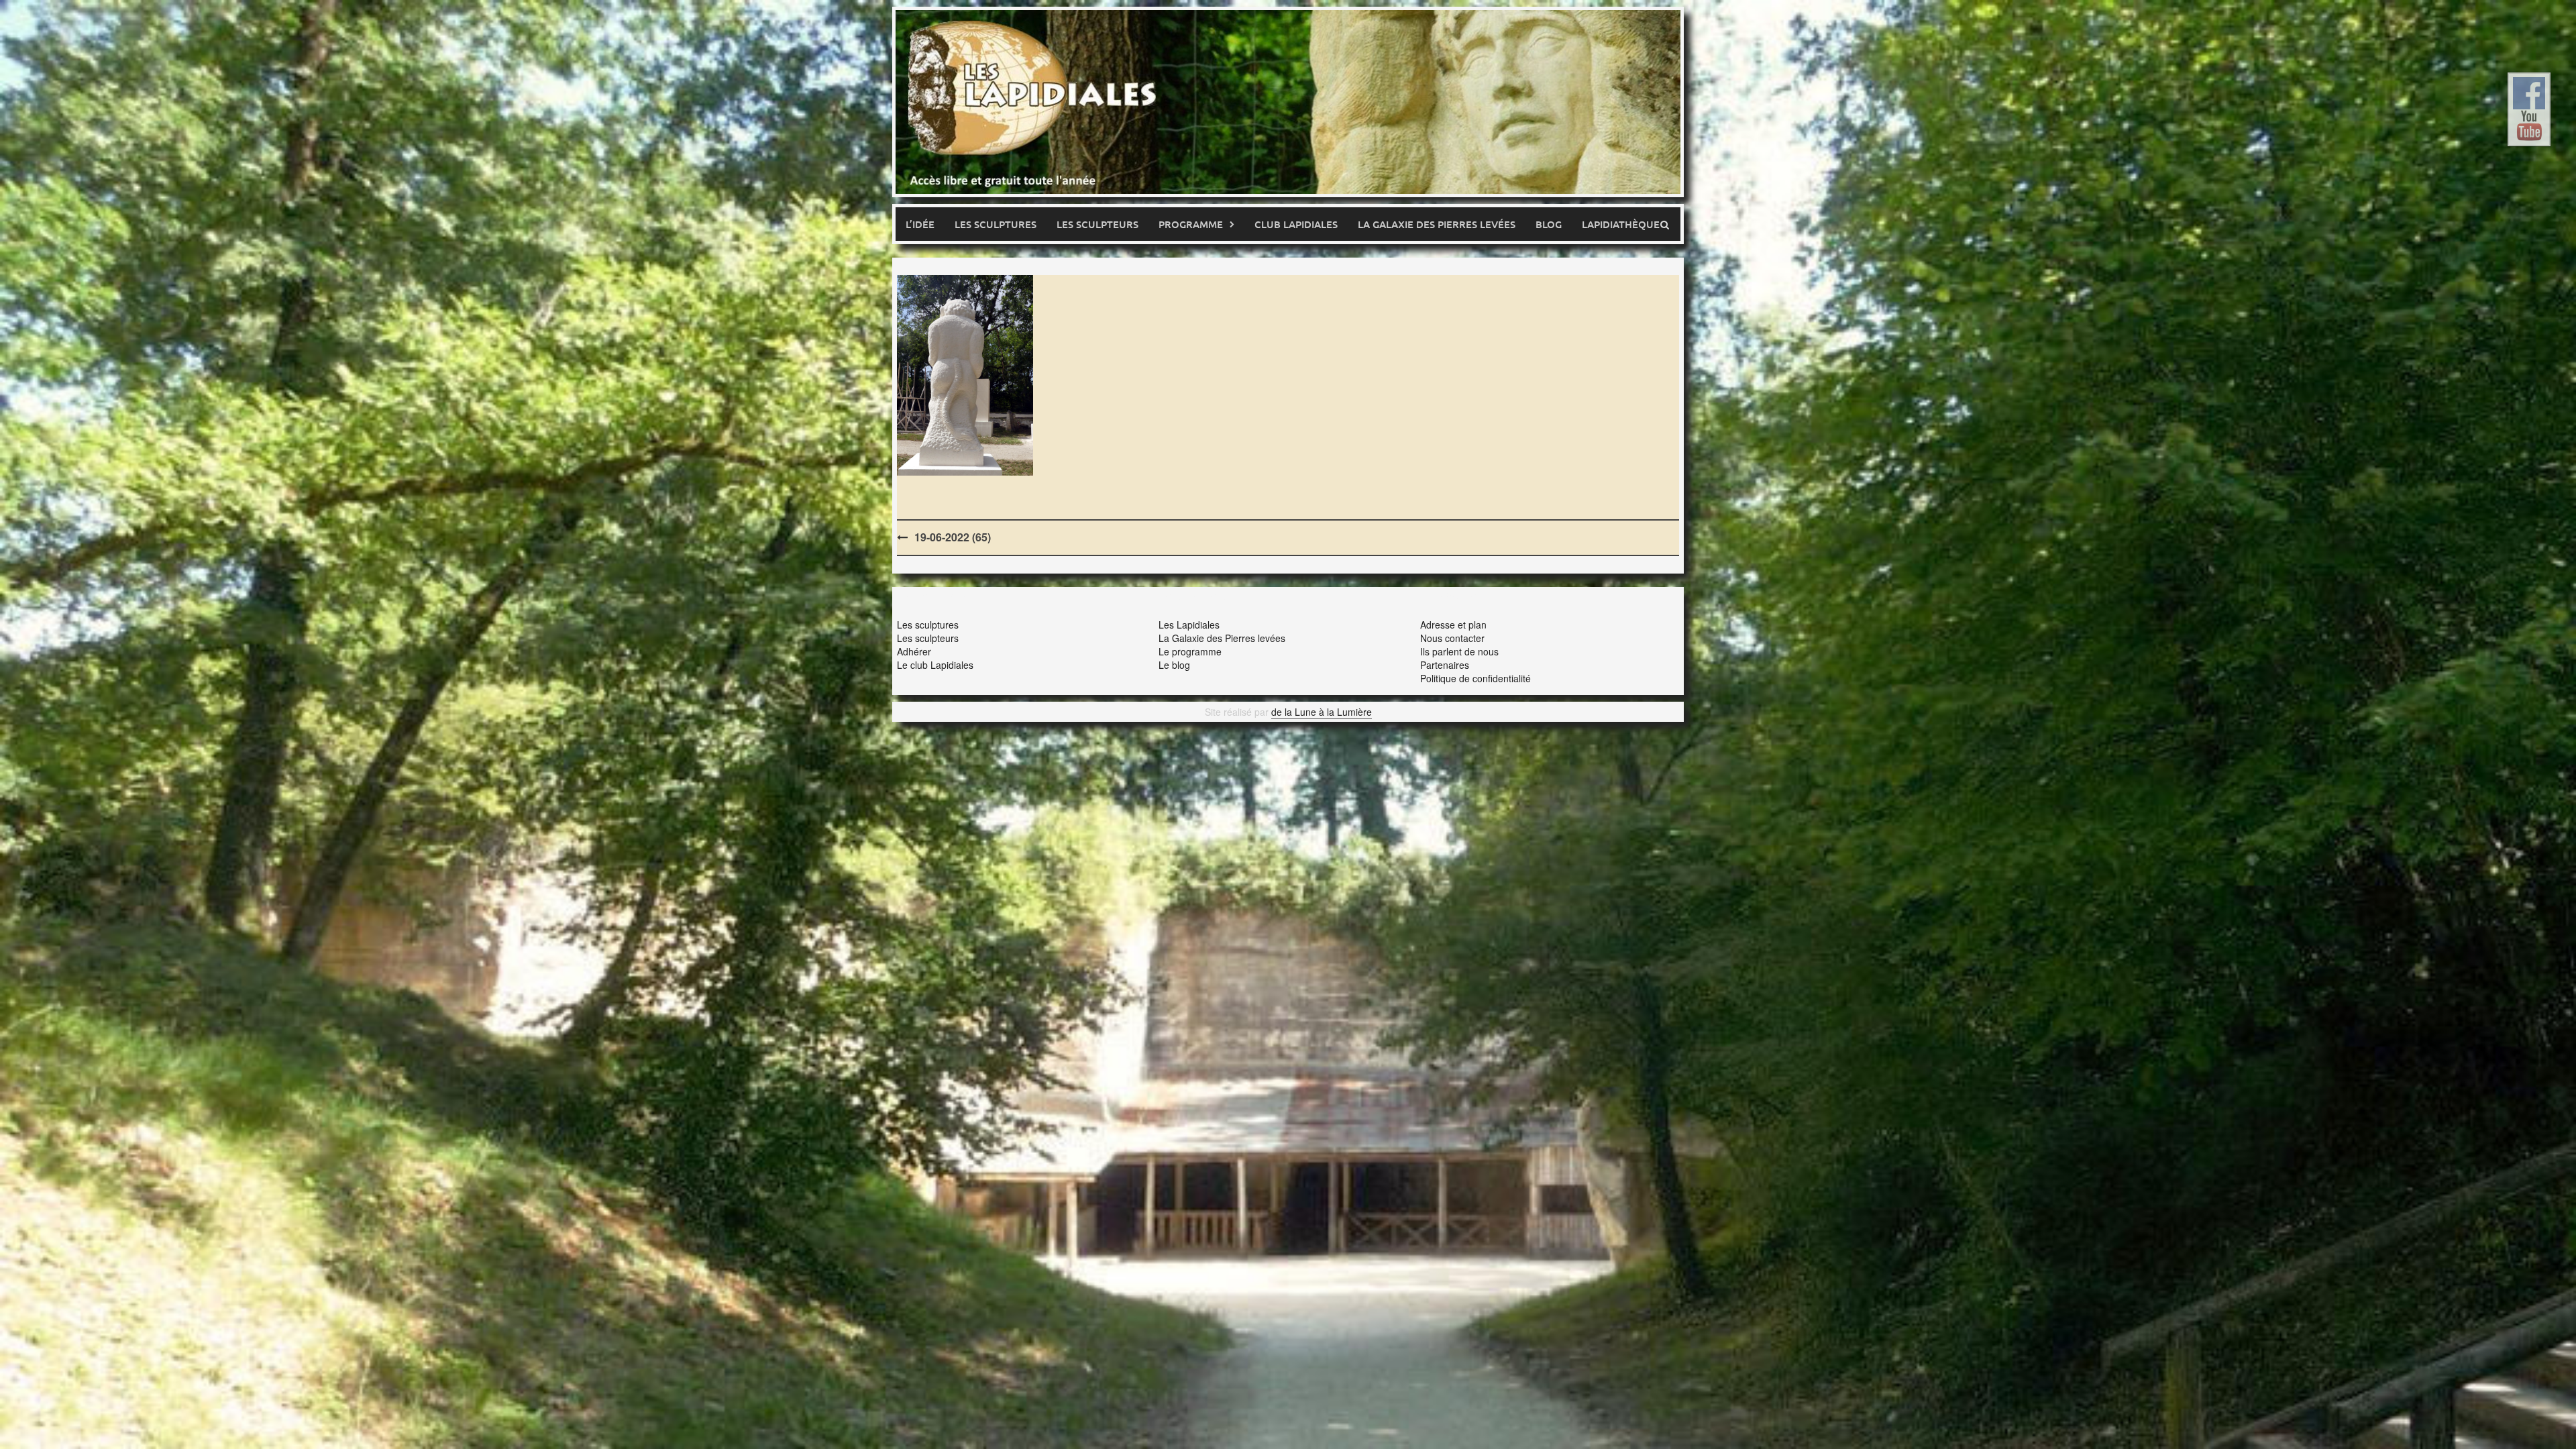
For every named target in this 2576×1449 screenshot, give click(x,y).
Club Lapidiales (1296, 224)
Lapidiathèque (1621, 224)
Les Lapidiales (1189, 625)
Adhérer (914, 651)
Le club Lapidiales (935, 665)
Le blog (1174, 665)
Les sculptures (996, 224)
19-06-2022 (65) (953, 537)
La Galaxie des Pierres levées (1222, 638)
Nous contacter (1452, 638)
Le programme (1190, 651)
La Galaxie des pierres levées (1437, 224)
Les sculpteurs (1097, 224)
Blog (1549, 224)
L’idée (920, 224)
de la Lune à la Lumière (1322, 712)
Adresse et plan (1453, 625)
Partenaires (1445, 665)
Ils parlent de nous (1459, 651)
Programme (1191, 224)
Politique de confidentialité (1475, 678)
